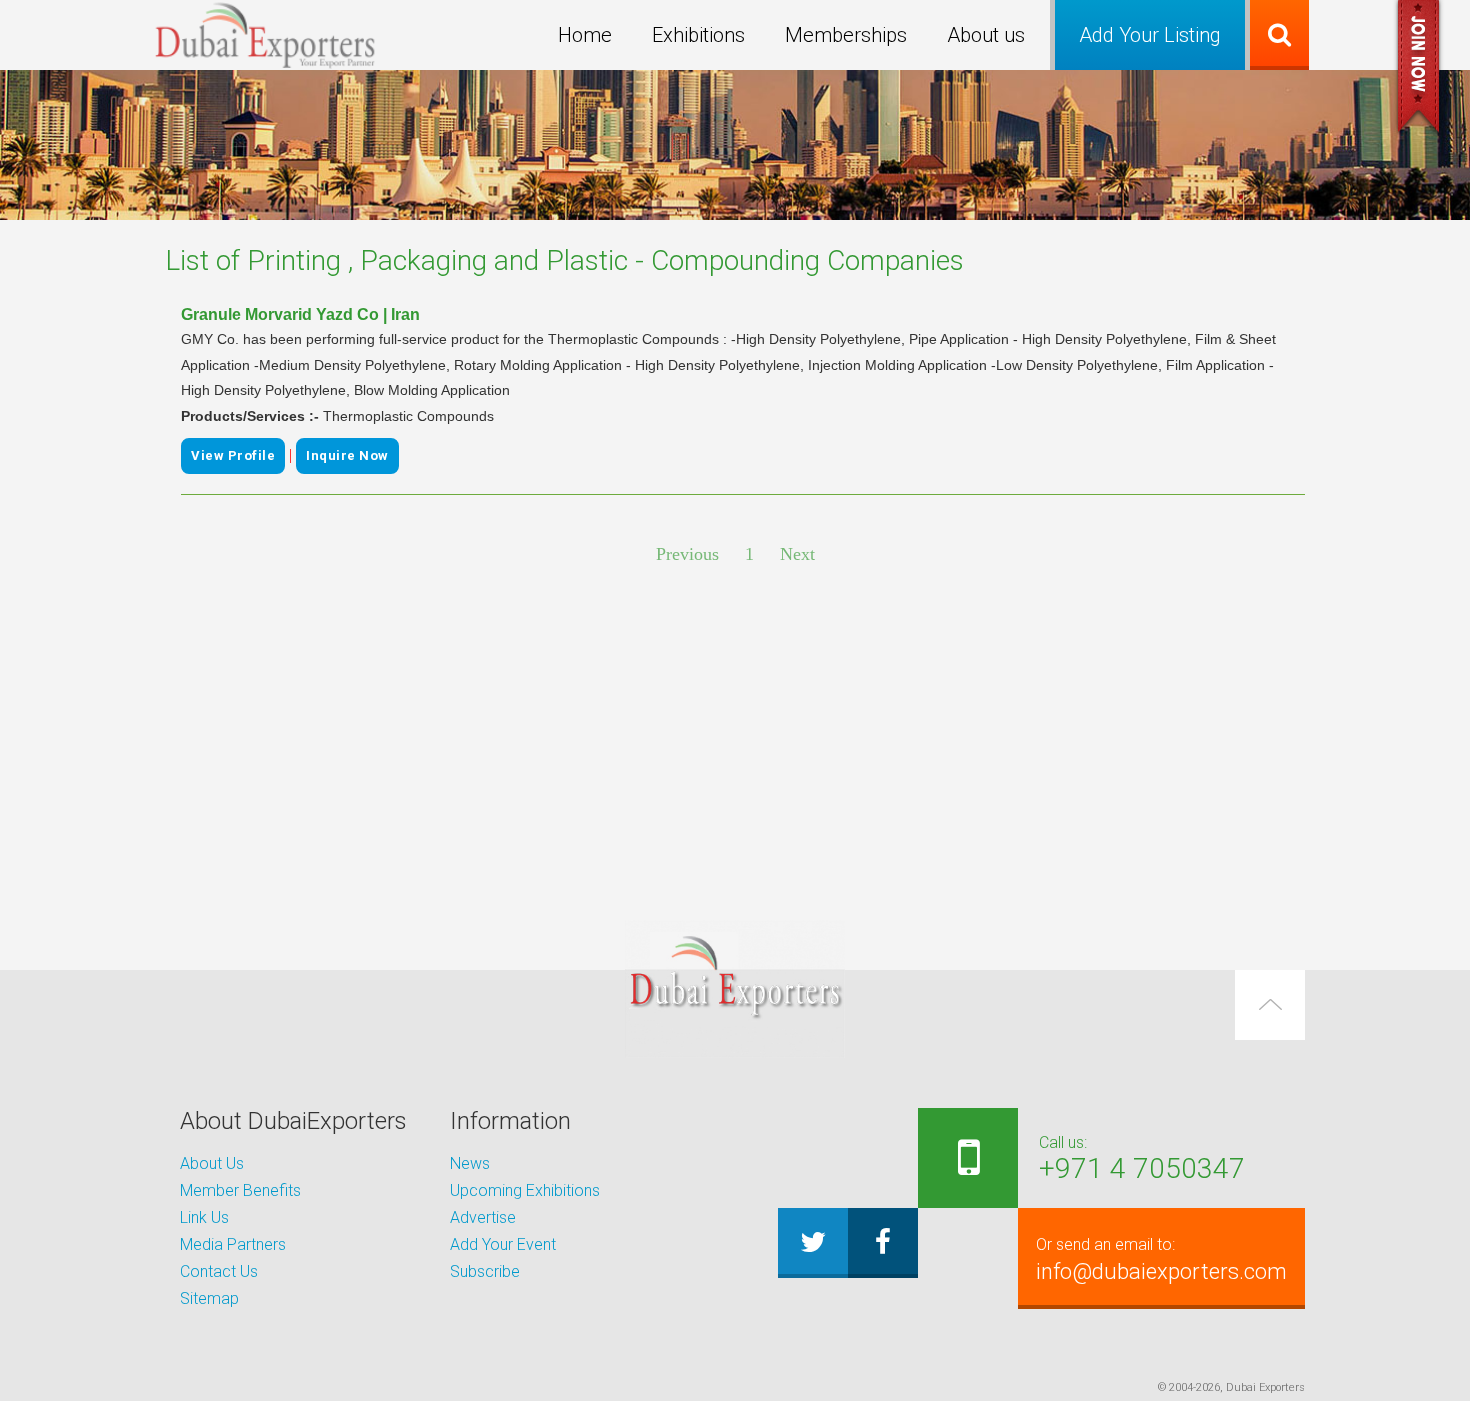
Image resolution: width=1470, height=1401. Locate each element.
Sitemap (209, 1298)
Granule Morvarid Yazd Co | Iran (300, 314)
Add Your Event (503, 1244)
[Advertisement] (735, 745)
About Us (212, 1163)
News (470, 1163)
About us (986, 35)
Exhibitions (698, 35)
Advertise (483, 1217)
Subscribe (485, 1271)
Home (585, 35)
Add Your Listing (1150, 35)
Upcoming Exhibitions (525, 1190)
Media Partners (233, 1244)
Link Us (204, 1217)
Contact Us (219, 1271)
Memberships (846, 35)
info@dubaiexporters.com (1161, 1259)
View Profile (233, 455)
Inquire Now (347, 455)
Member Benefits (240, 1190)
